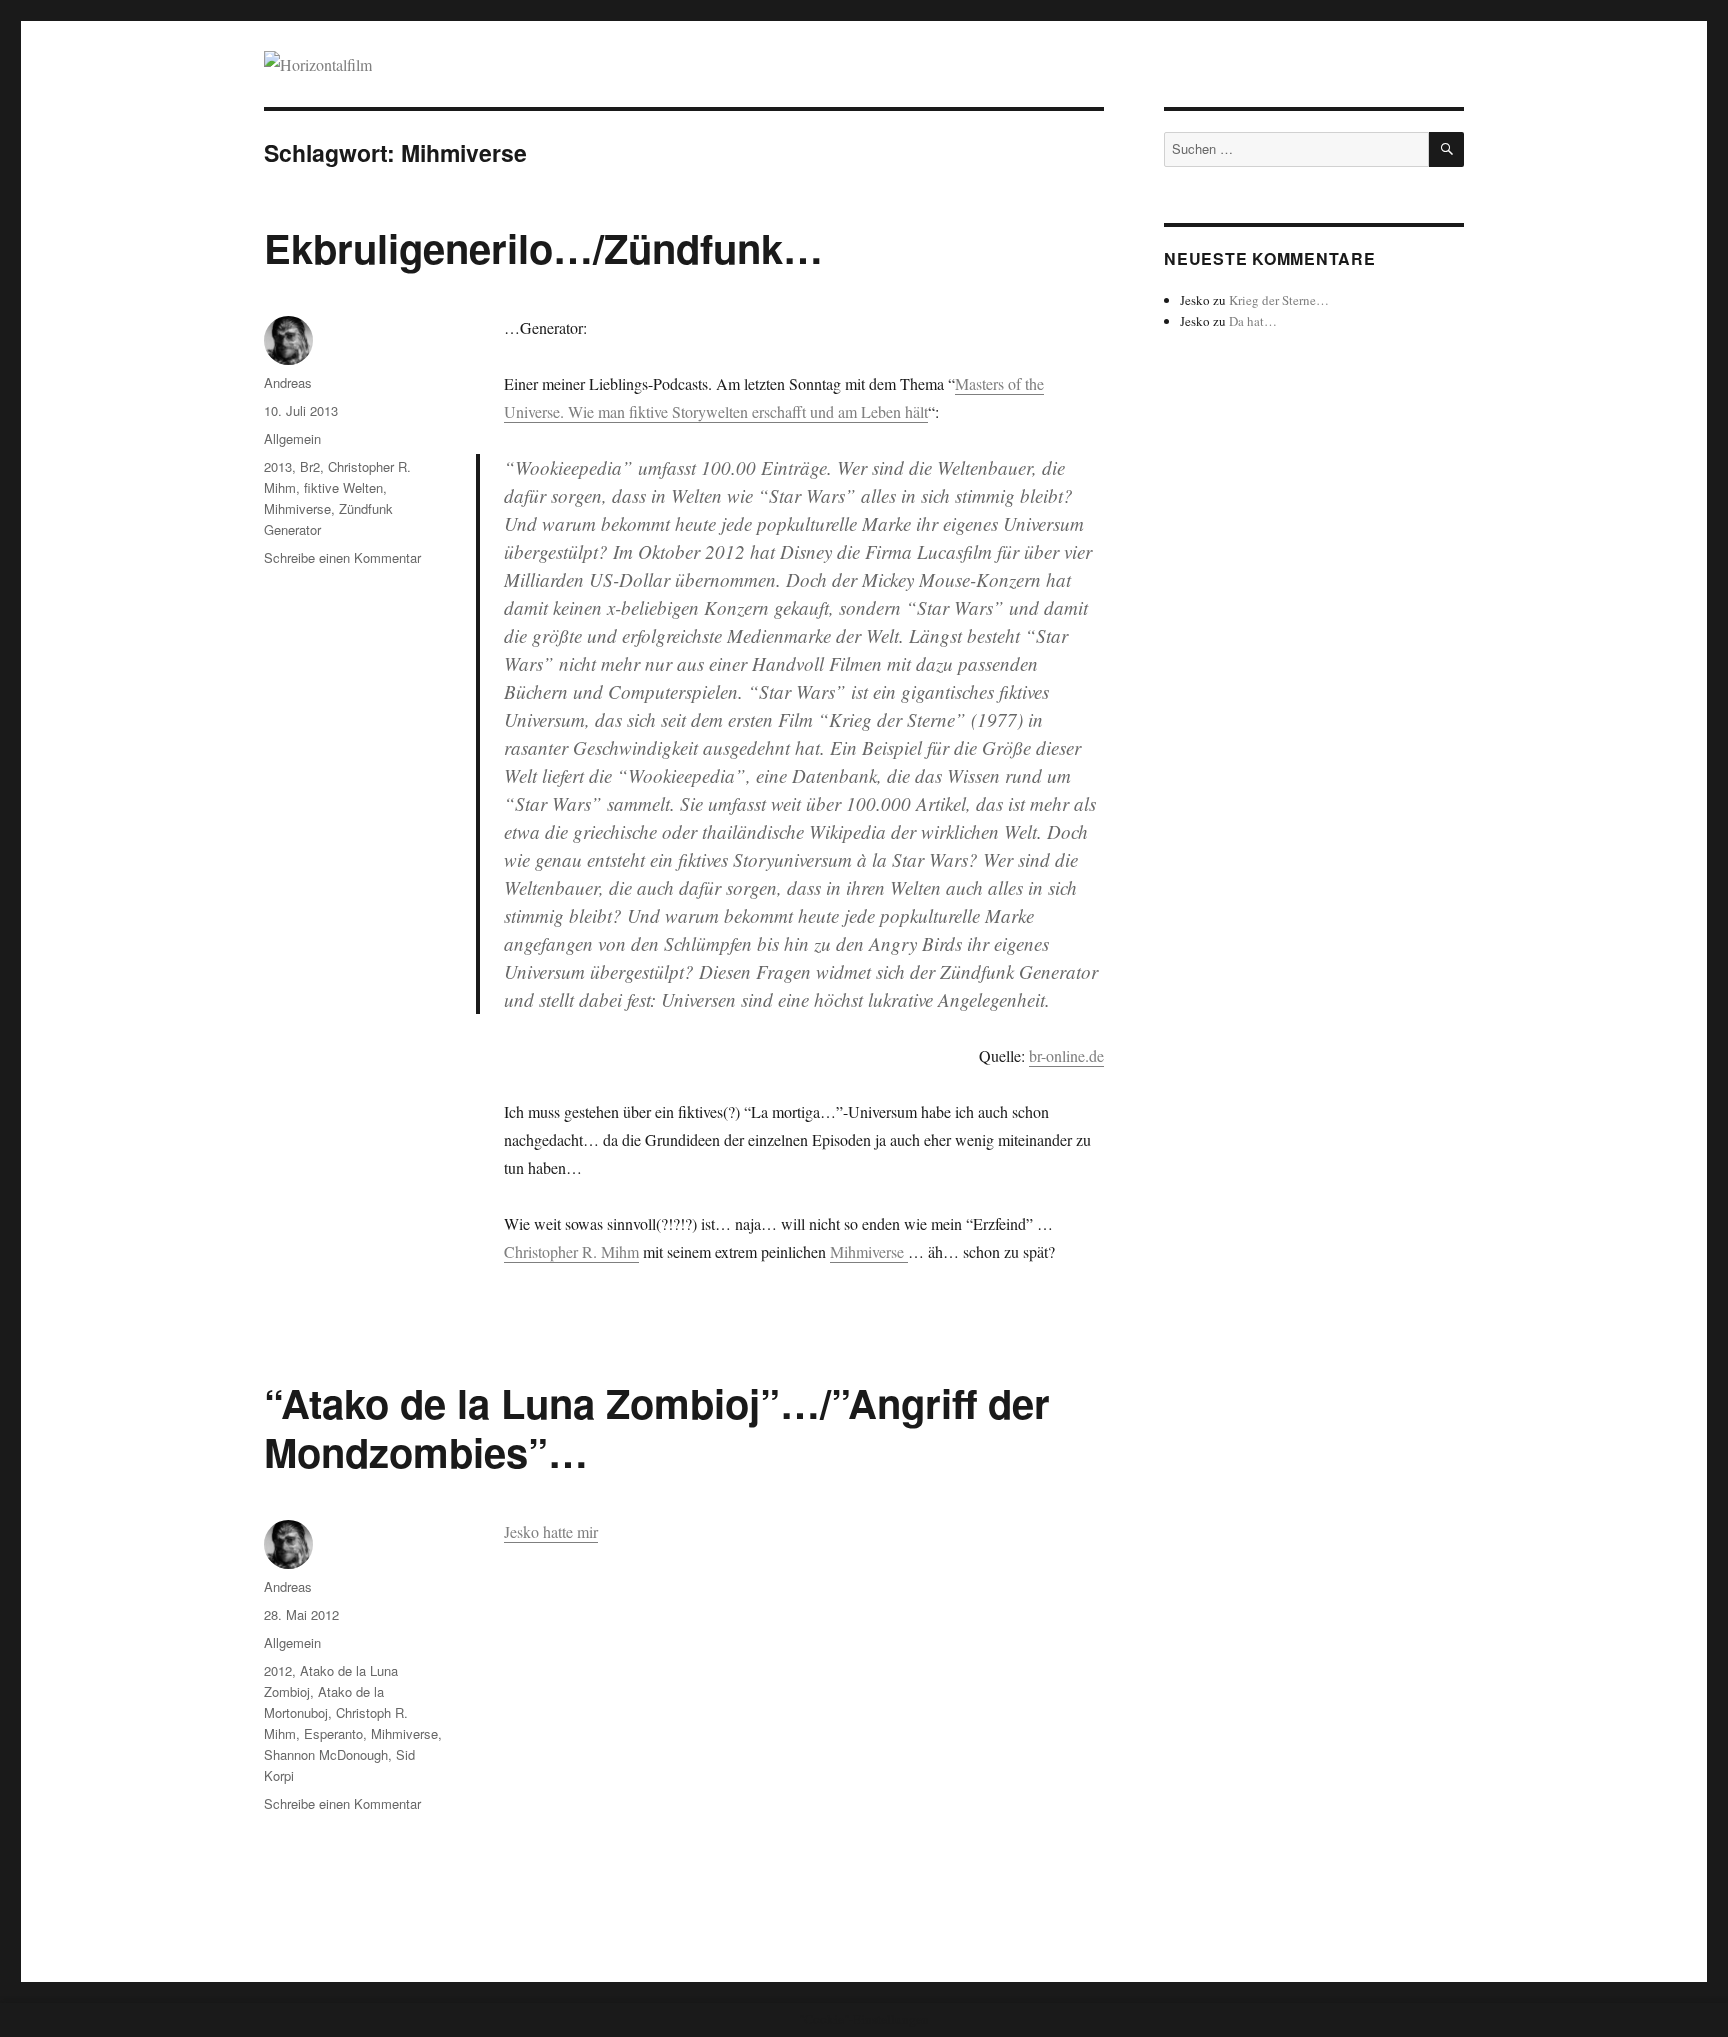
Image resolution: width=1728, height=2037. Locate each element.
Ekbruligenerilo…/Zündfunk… (543, 247)
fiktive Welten (343, 487)
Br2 (310, 466)
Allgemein (292, 438)
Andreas (288, 382)
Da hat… (1253, 321)
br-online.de (1066, 1055)
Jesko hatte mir (551, 1531)
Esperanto (333, 1733)
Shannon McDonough (326, 1754)
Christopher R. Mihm (571, 1251)
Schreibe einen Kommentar (342, 557)
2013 (278, 466)
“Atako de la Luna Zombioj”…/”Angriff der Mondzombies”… (657, 1427)
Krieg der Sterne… (1279, 300)
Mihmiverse (869, 1251)
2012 (278, 1670)
